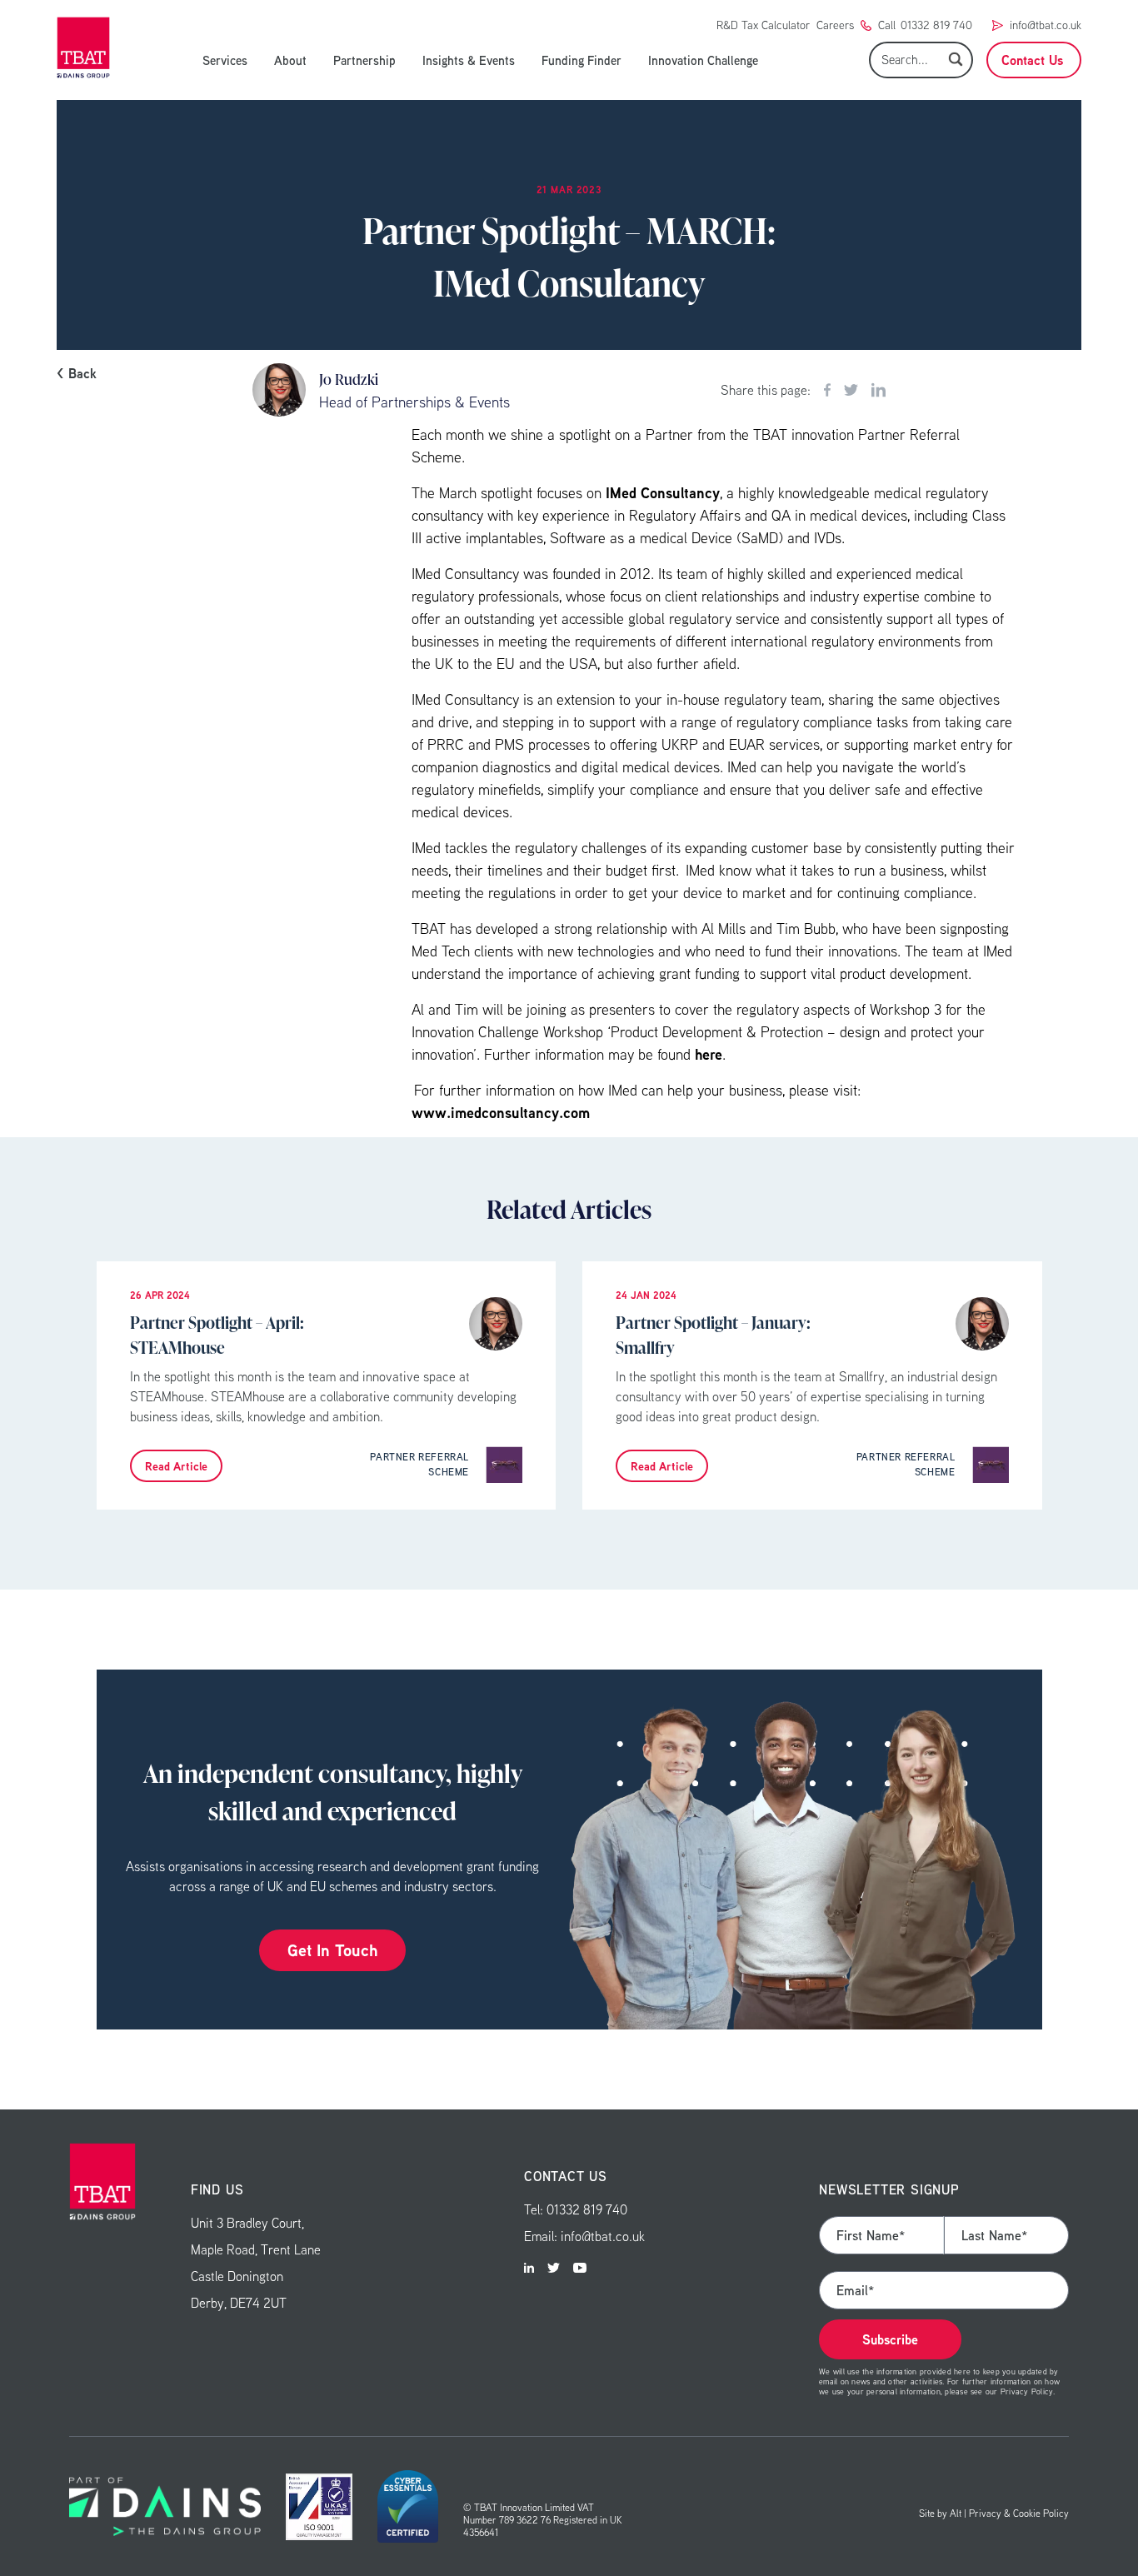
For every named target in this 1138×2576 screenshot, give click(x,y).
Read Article (176, 1466)
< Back (77, 373)
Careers (835, 25)
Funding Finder (581, 60)
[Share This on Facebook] (827, 390)
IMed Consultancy (663, 493)
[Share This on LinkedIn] (878, 390)
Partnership (364, 60)
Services (225, 60)
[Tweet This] (851, 390)
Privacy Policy (1027, 2391)
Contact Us (1032, 60)
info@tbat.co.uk (1046, 25)
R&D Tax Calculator (763, 25)
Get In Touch (332, 1950)
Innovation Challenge (703, 60)
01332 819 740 (936, 25)
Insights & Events (469, 60)
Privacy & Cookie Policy (1019, 2513)
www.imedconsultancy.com (501, 1113)
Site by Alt (940, 2513)
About (290, 60)
